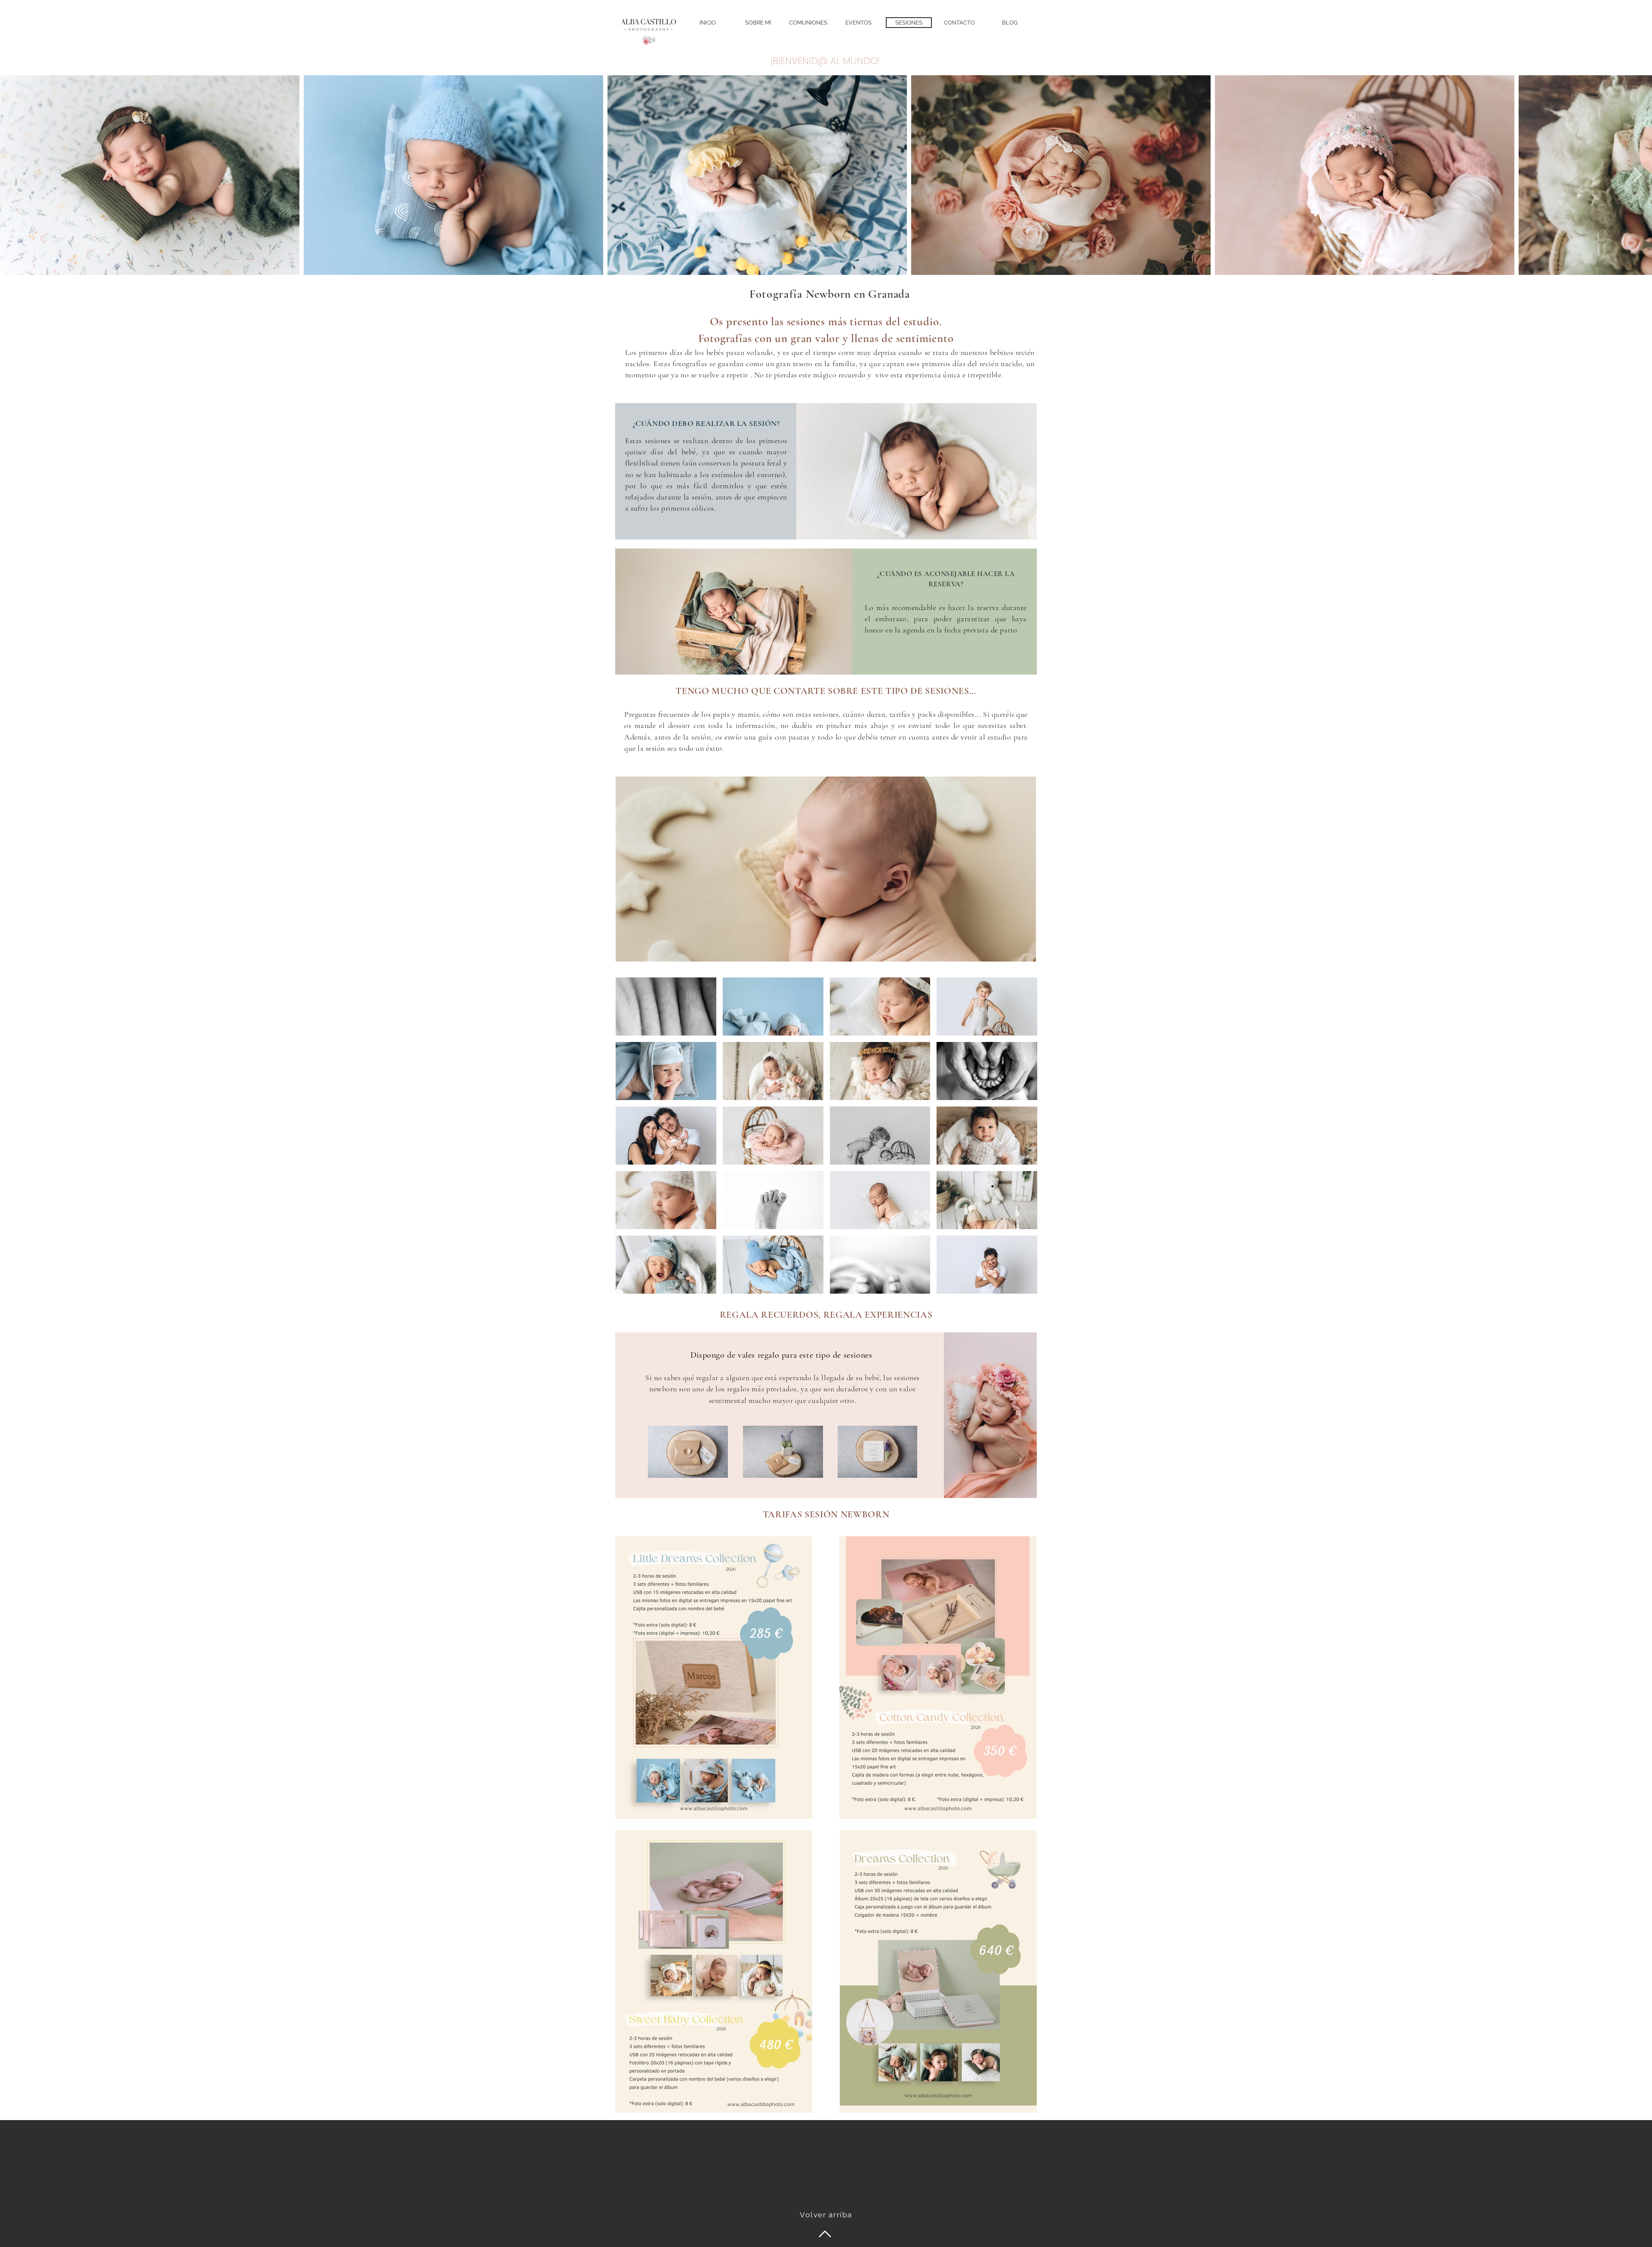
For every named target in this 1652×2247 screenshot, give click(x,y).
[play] (1019, 1286)
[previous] (631, 1140)
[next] (1022, 1140)
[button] (666, 1006)
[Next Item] (1637, 175)
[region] (826, 869)
